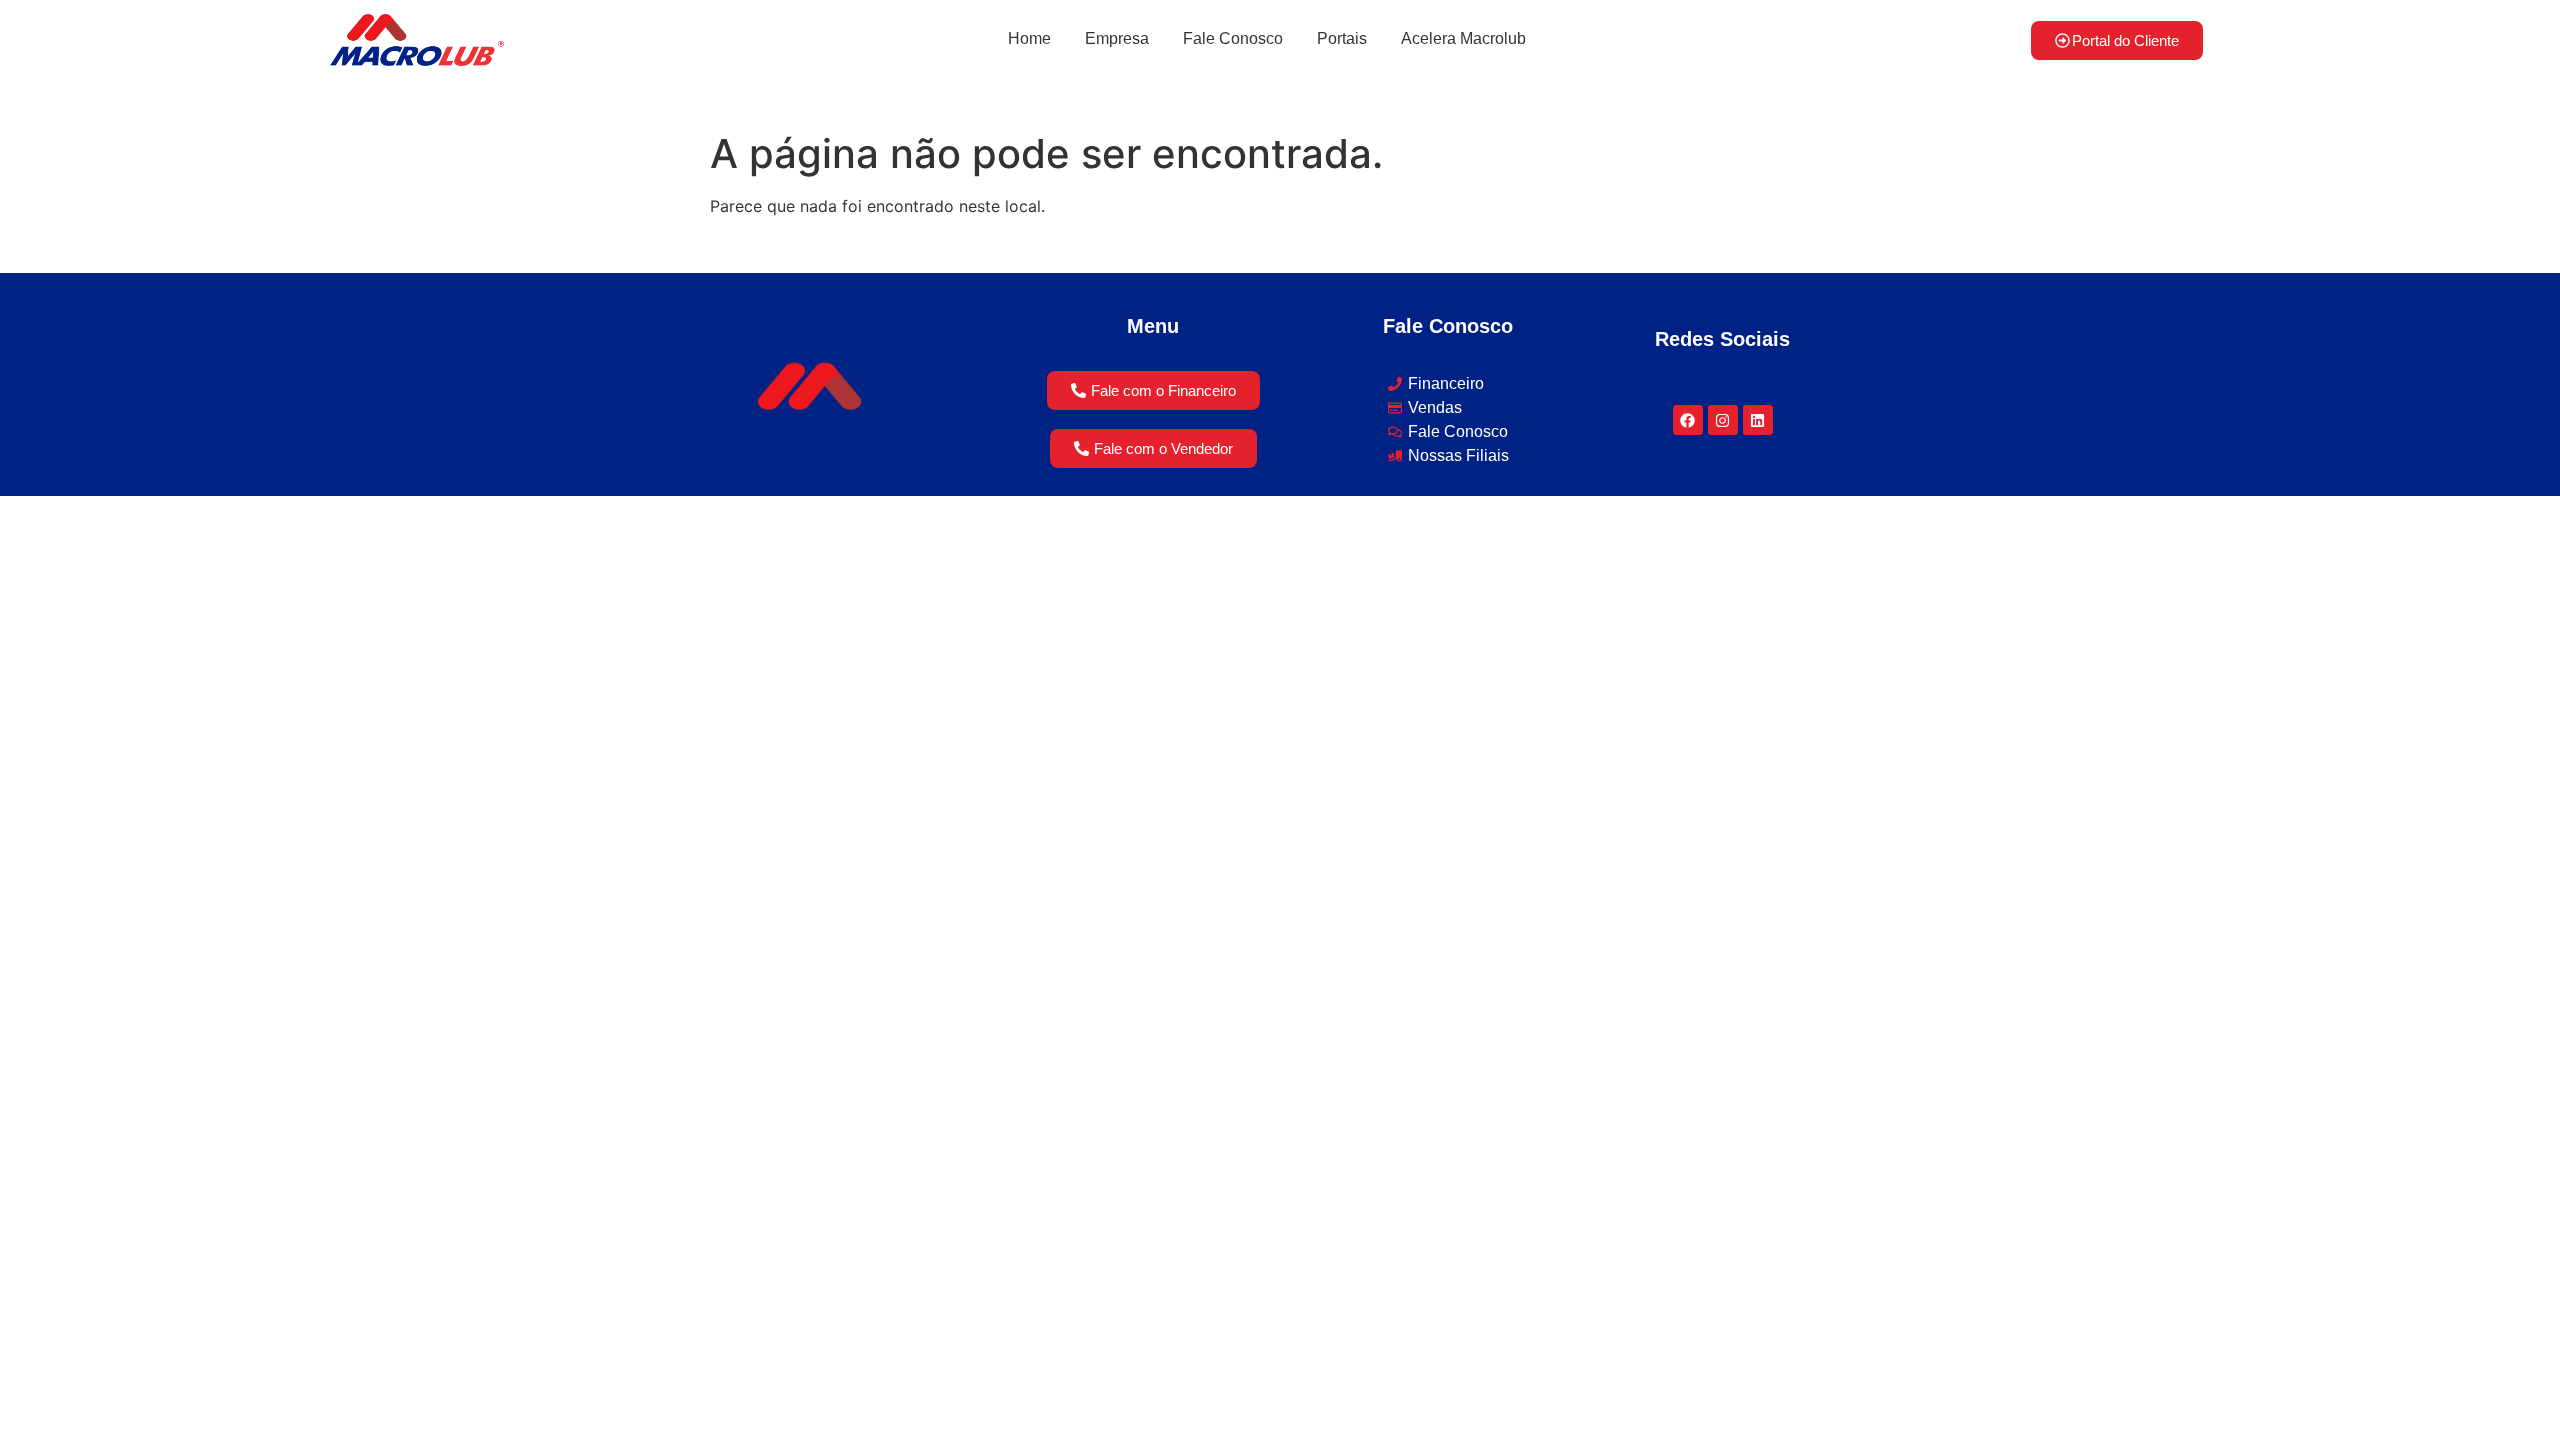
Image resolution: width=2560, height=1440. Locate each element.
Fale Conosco (1233, 38)
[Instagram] (1723, 420)
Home (1029, 38)
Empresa (1117, 38)
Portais (1342, 38)
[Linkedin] (1758, 420)
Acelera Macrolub (1463, 38)
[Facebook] (1688, 420)
